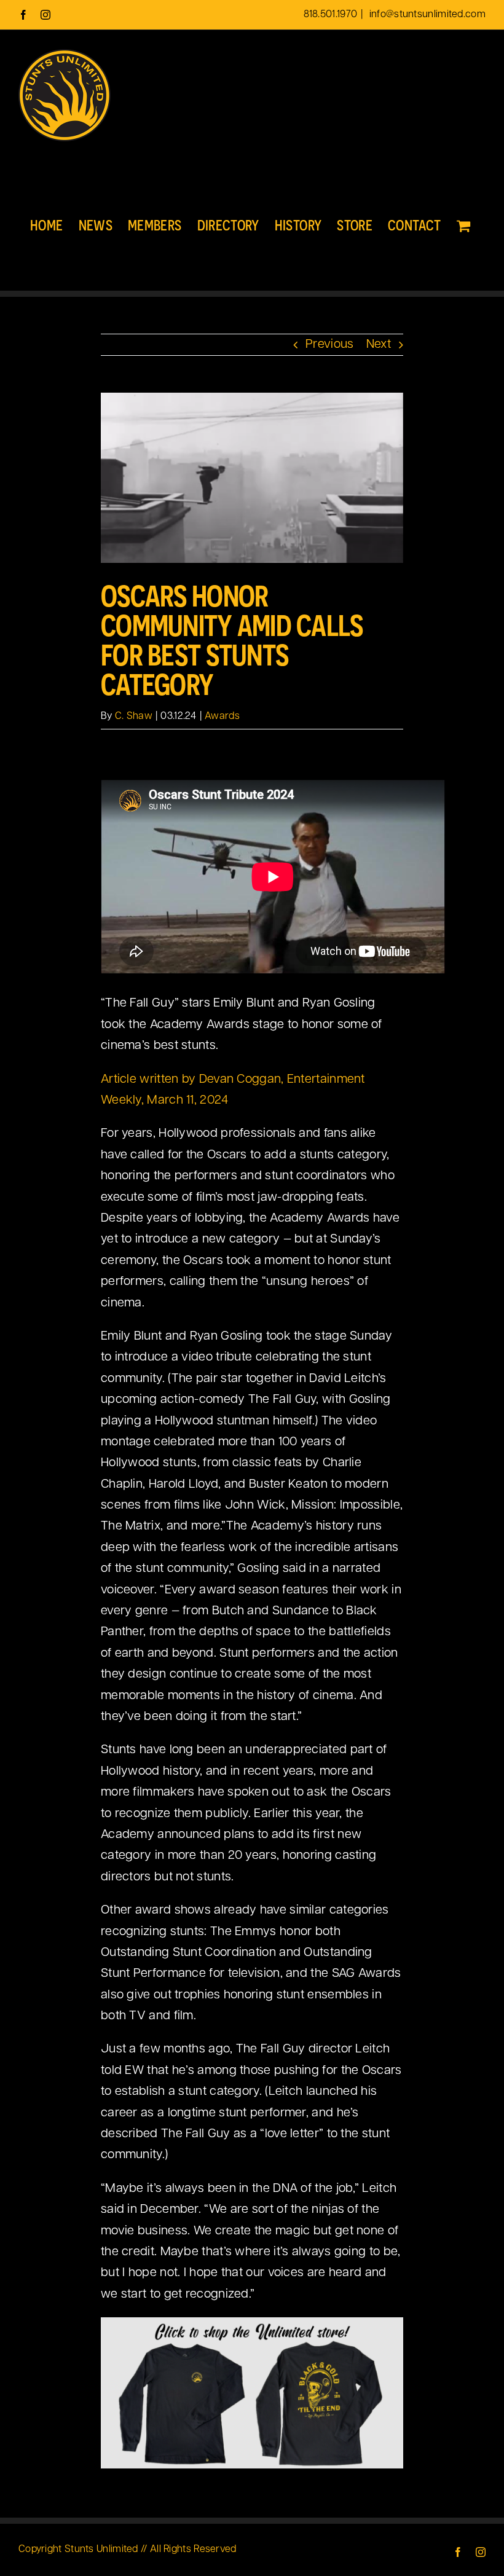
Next (379, 345)
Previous (329, 345)
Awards (222, 717)
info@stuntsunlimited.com (427, 15)
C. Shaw (134, 717)
